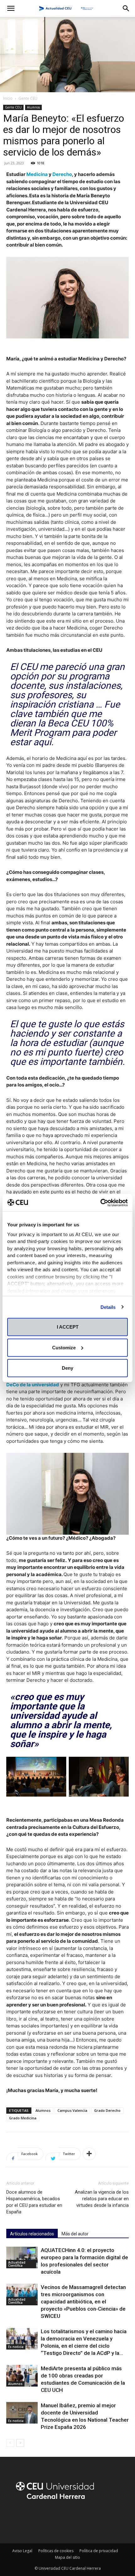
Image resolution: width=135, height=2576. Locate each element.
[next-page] (20, 2443)
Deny (67, 1368)
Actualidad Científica (17, 2264)
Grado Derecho (107, 2110)
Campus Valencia (72, 2110)
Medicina (37, 174)
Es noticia (16, 2347)
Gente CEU (28, 98)
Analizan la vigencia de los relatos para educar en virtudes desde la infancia (102, 2199)
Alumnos (33, 107)
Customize (64, 1347)
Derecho (62, 174)
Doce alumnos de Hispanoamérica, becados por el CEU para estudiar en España (34, 2202)
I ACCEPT (68, 1327)
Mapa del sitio (67, 2557)
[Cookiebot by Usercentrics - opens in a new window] (100, 1203)
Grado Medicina (23, 2118)
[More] (89, 2154)
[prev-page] (10, 2443)
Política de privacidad (99, 2551)
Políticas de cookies (56, 2551)
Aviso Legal (22, 2551)
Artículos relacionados (32, 2234)
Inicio (8, 98)
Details (108, 1307)
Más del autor (75, 2234)
